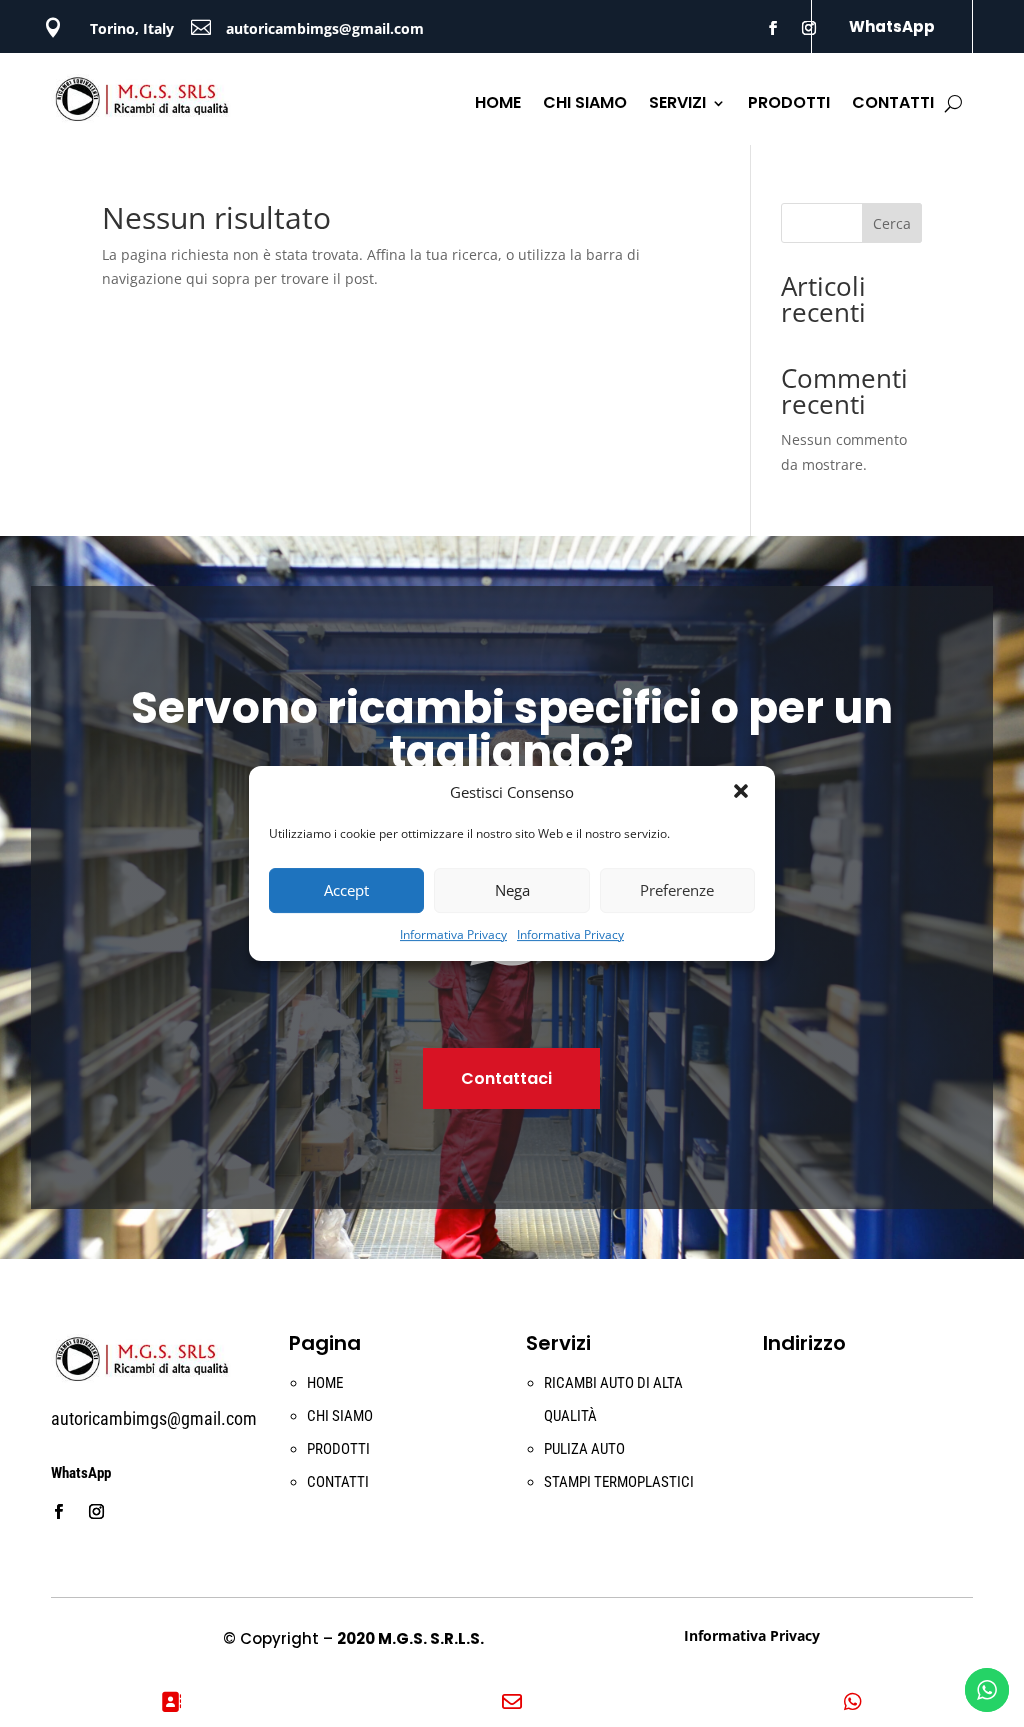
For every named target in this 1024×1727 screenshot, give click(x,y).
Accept (346, 890)
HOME (498, 105)
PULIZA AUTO (584, 1449)
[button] (743, 793)
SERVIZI (677, 105)
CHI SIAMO (585, 105)
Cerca (892, 223)
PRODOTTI (789, 105)
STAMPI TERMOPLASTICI (619, 1482)
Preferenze (677, 890)
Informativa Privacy (453, 934)
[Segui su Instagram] (809, 28)
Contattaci (506, 1078)
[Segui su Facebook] (773, 28)
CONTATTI (893, 105)
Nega (512, 890)
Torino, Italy (132, 28)
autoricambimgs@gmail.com (325, 28)
